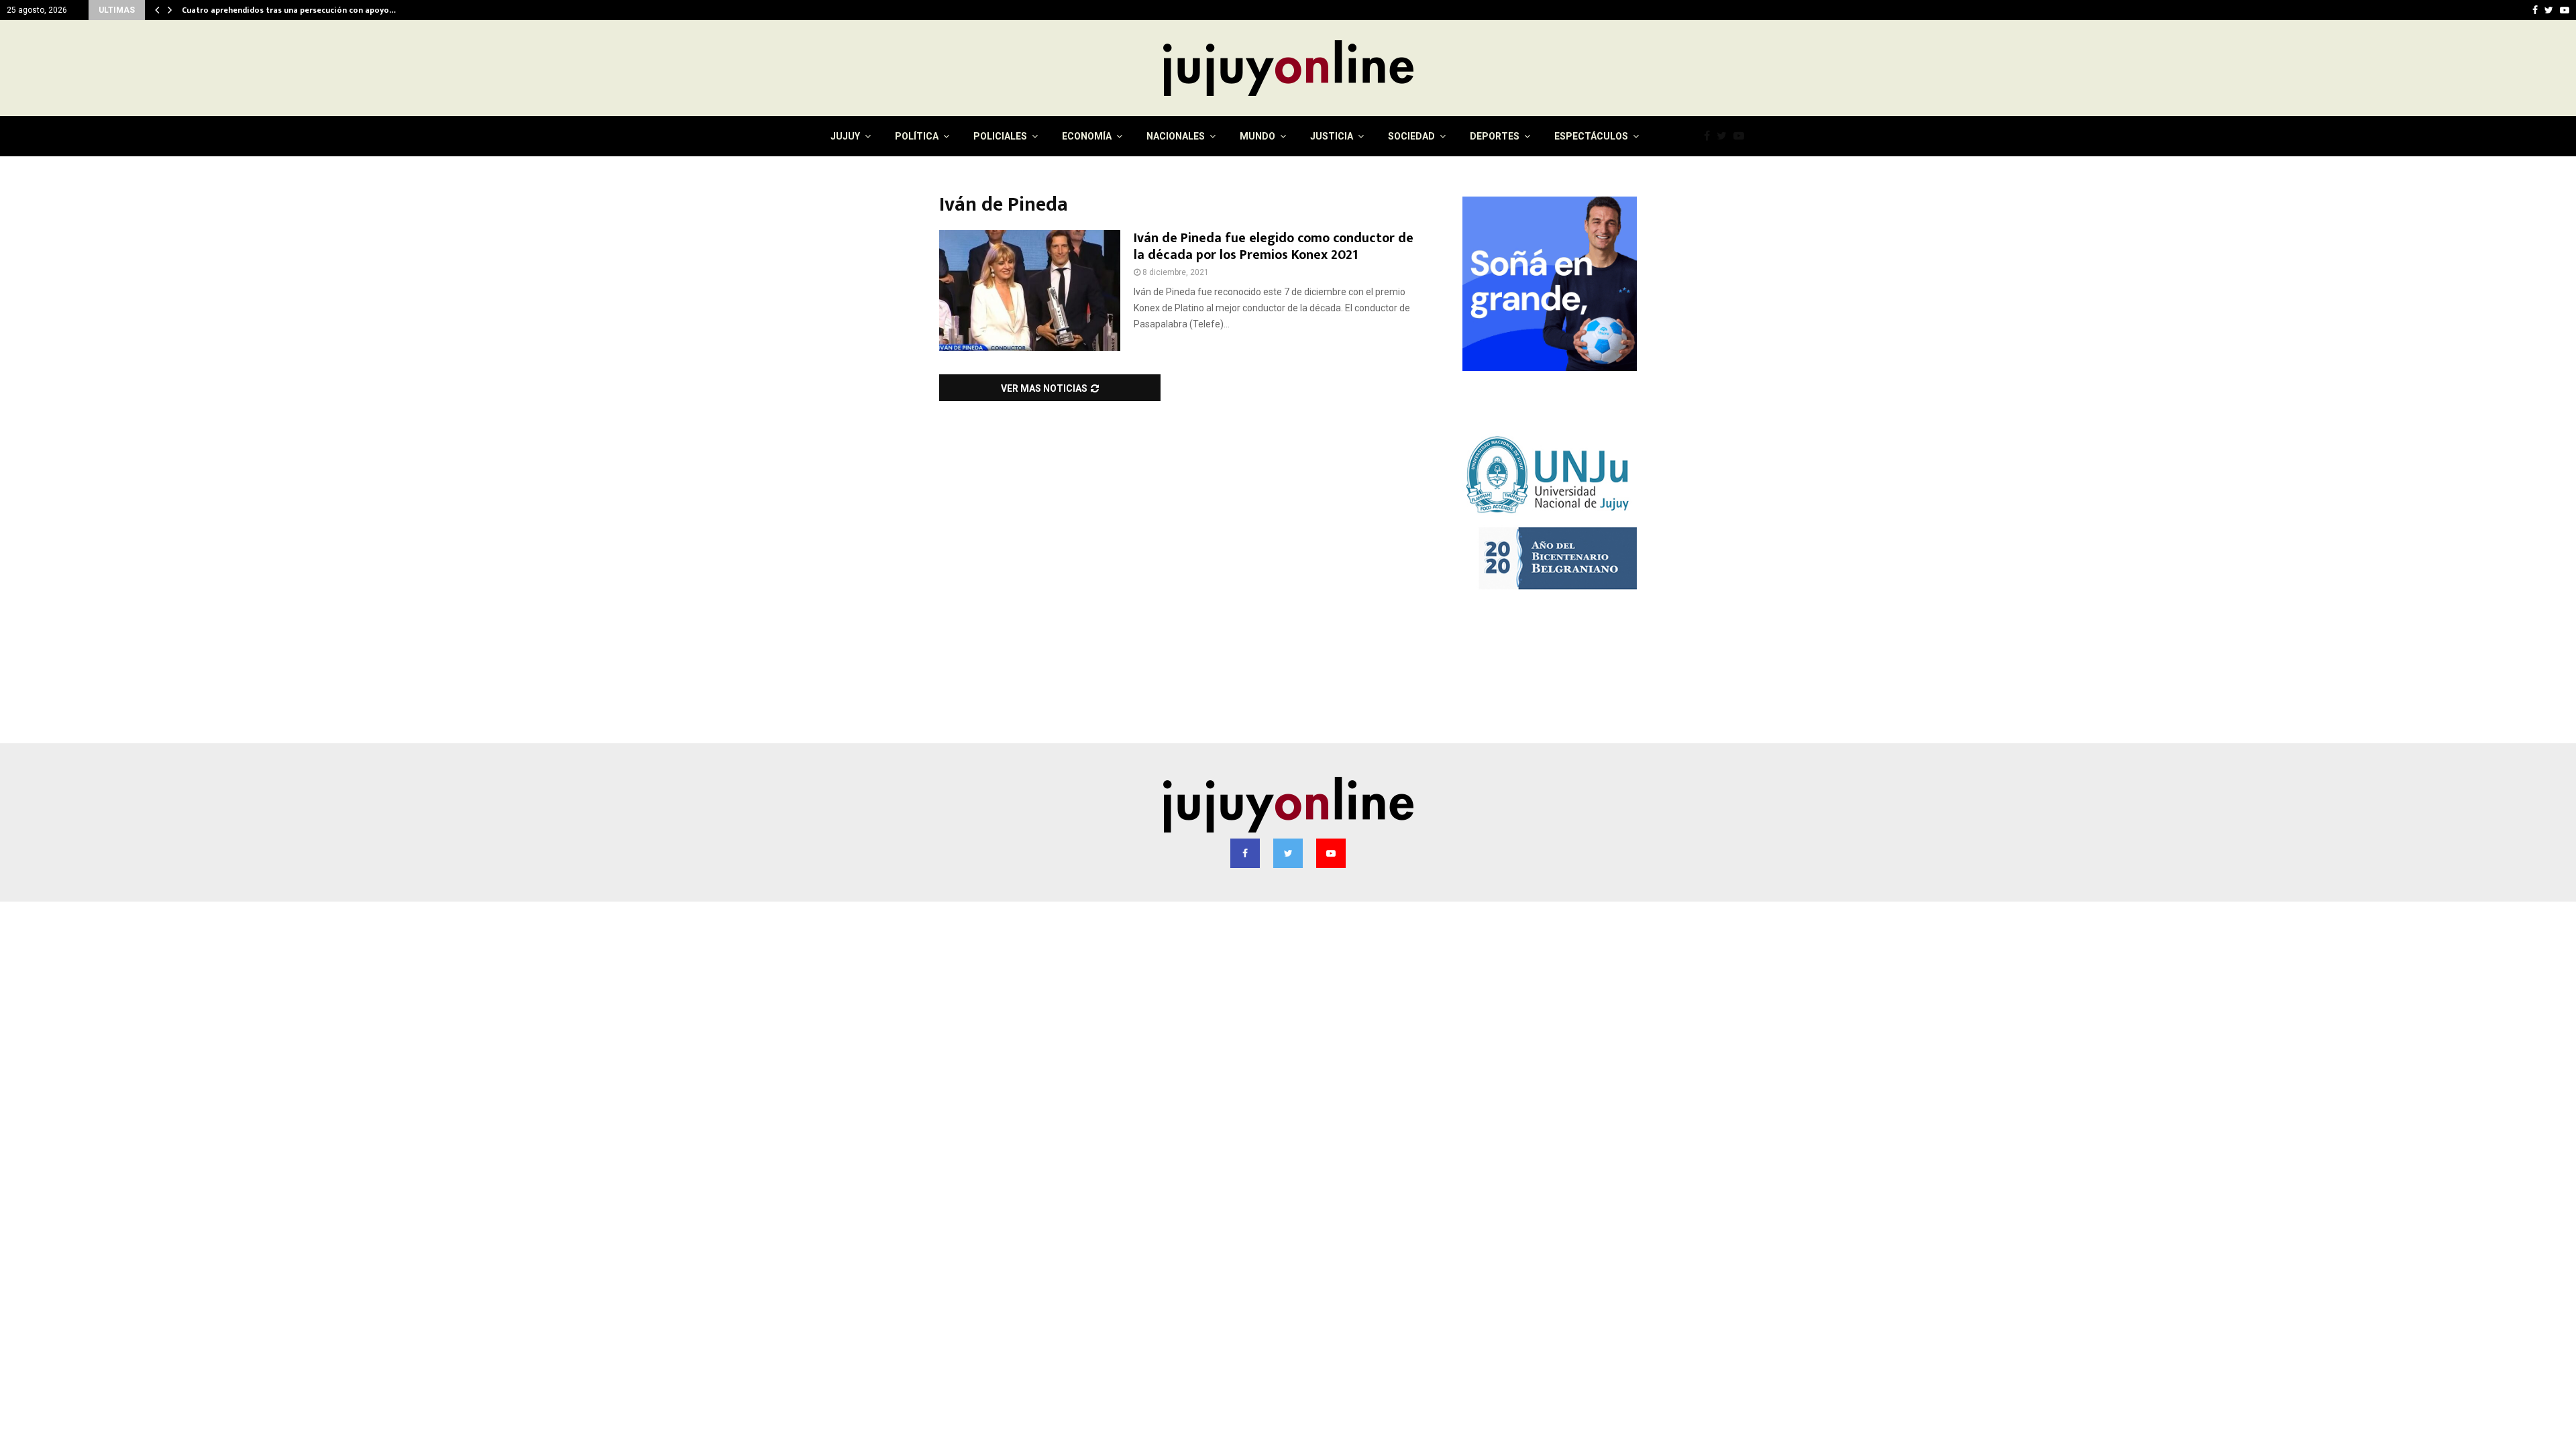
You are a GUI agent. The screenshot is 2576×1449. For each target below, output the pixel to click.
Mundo (1257, 136)
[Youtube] (1742, 136)
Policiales (1000, 136)
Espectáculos (1591, 136)
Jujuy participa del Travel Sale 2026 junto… (264, 10)
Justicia (1332, 136)
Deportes (1495, 136)
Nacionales (1176, 136)
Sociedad (1411, 136)
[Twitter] (1725, 136)
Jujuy (845, 136)
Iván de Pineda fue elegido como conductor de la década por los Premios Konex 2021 (1274, 247)
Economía (1087, 136)
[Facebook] (1710, 136)
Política (917, 136)
